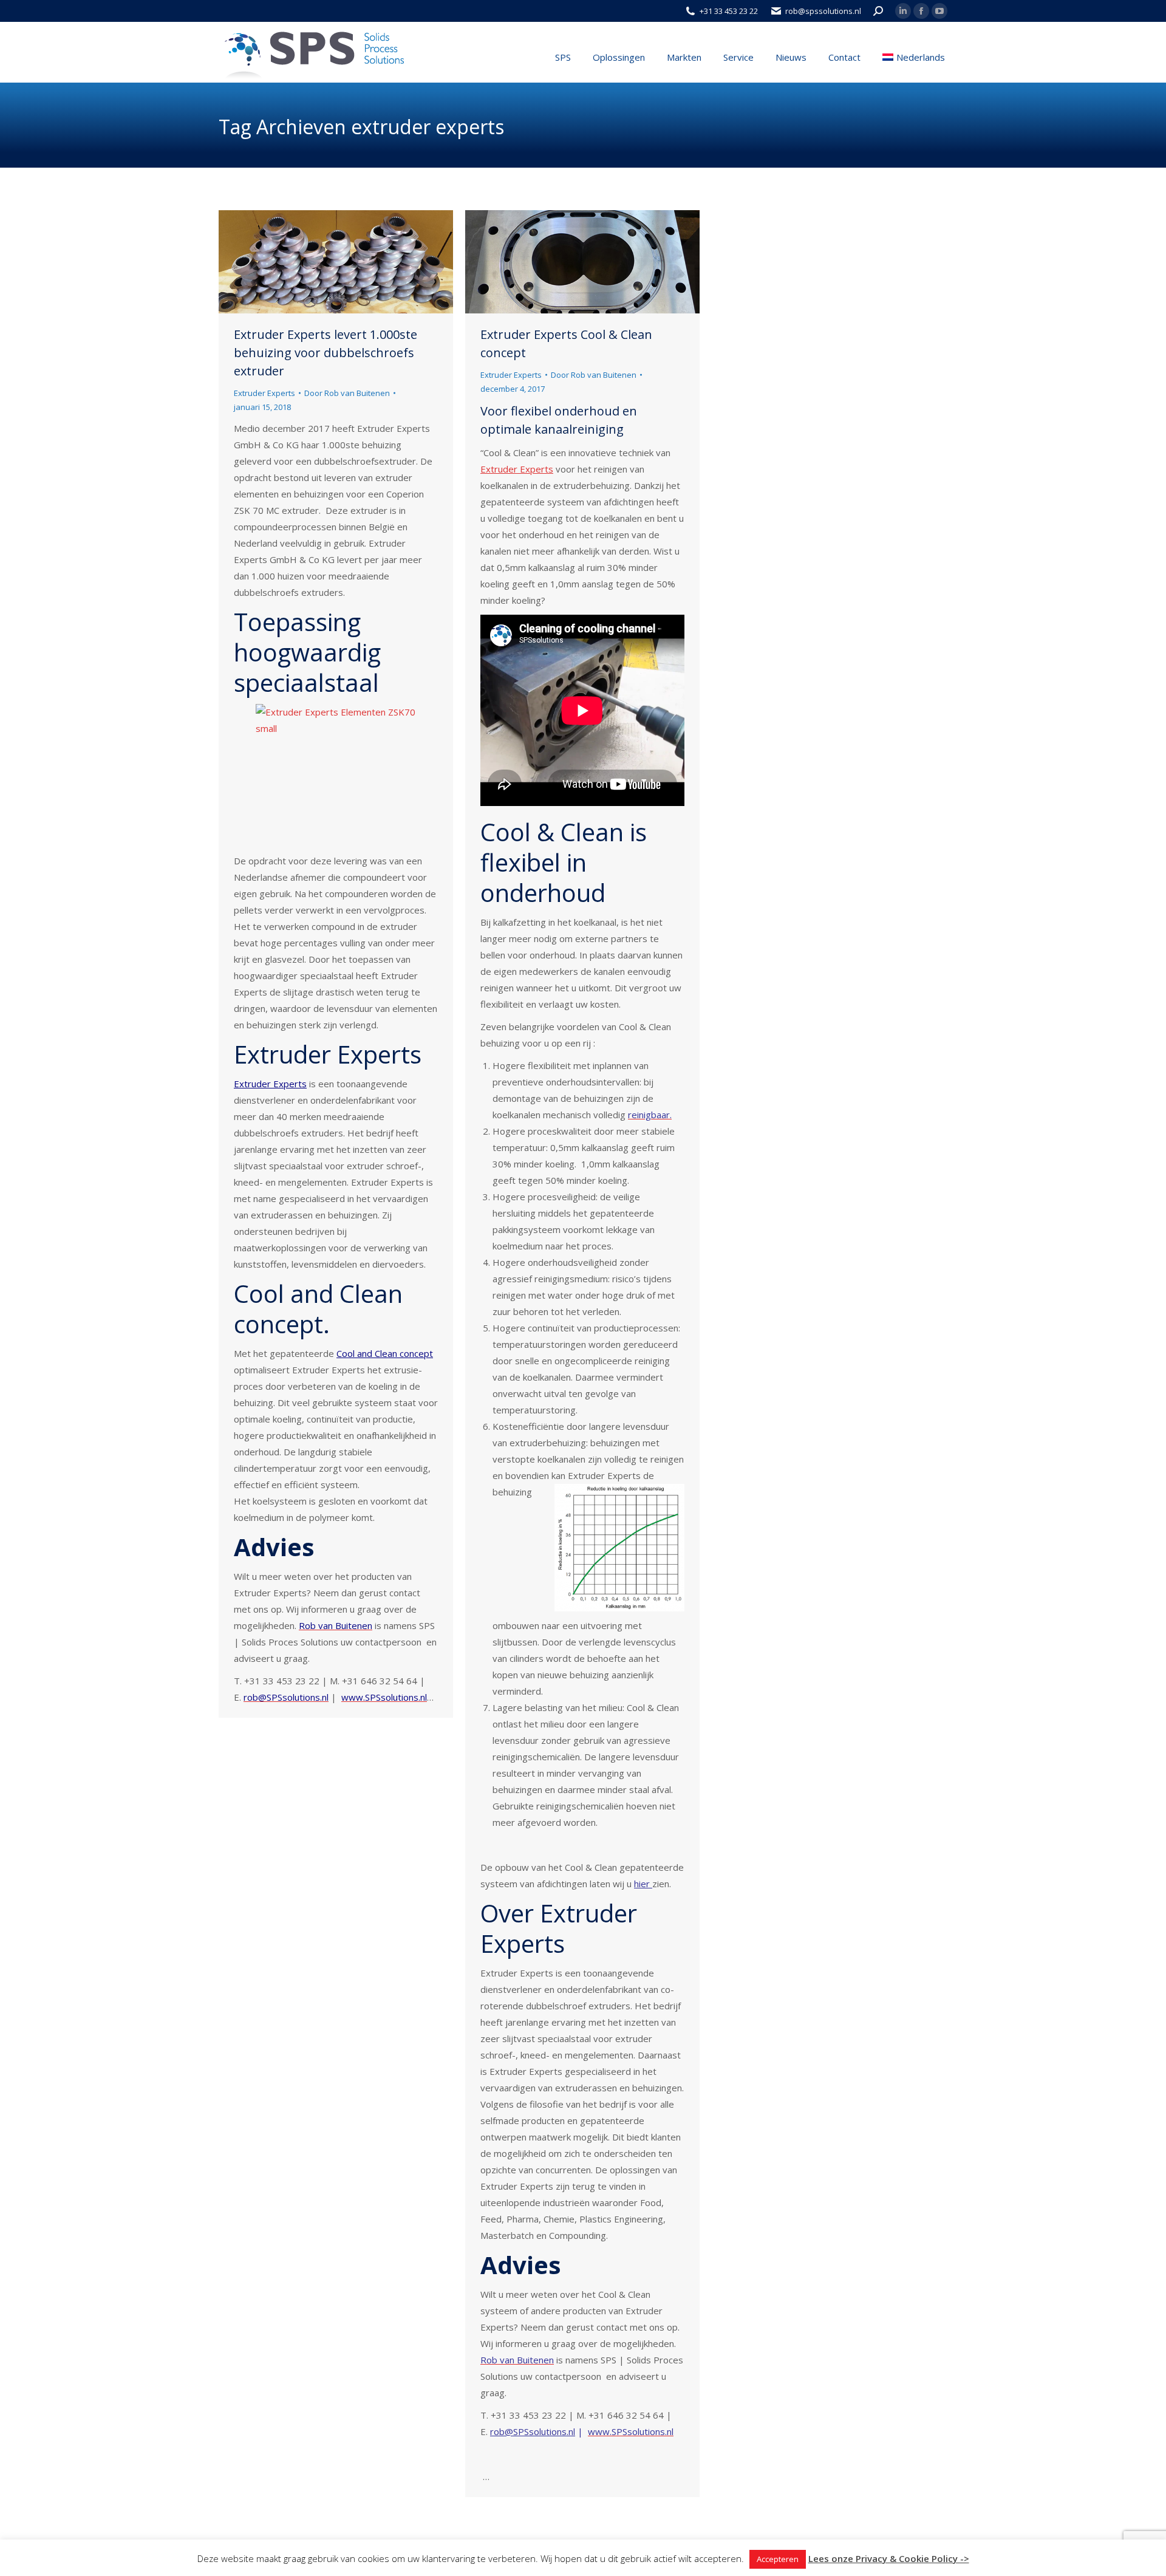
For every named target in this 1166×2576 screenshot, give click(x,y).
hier (643, 1884)
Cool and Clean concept (385, 1353)
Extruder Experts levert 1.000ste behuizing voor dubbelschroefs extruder (326, 353)
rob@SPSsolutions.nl (533, 2431)
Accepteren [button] (778, 2559)
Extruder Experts (264, 393)
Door (347, 393)
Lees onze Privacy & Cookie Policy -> (889, 2558)
